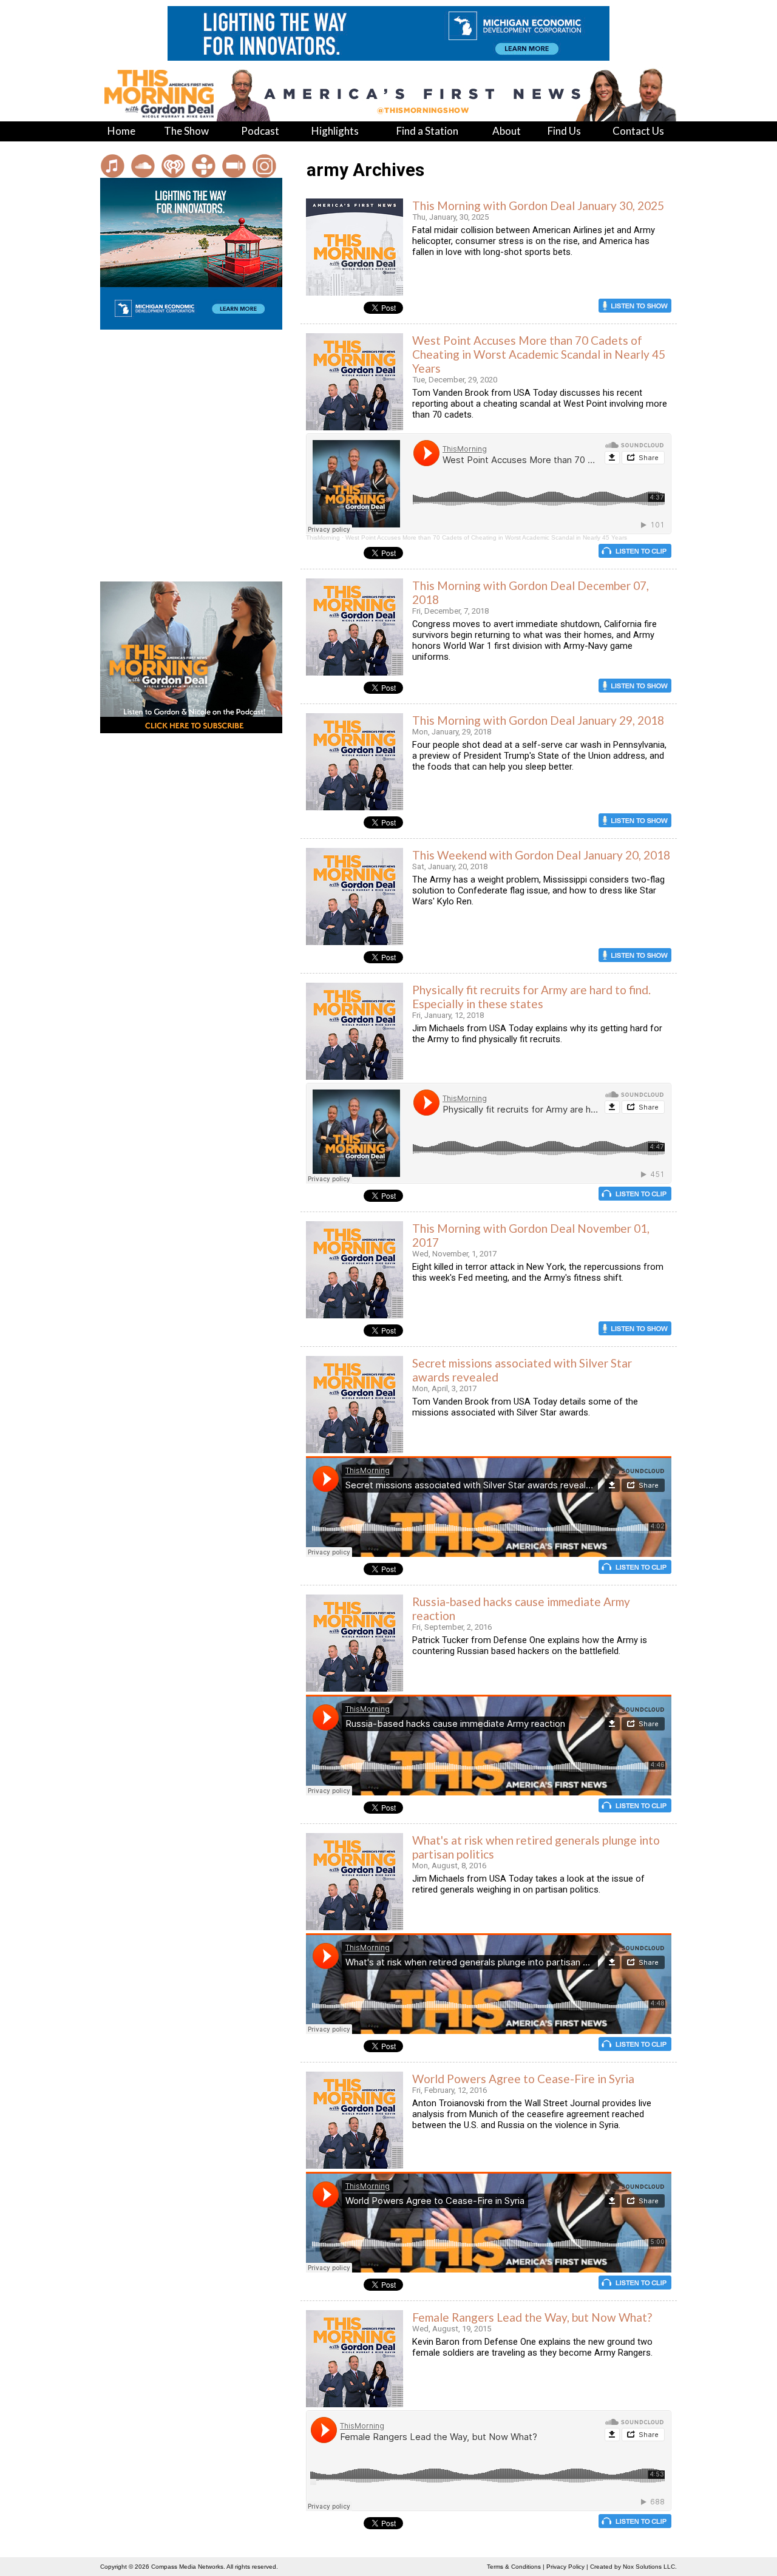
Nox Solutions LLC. (650, 2567)
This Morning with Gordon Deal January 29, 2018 (538, 720)
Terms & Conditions (514, 2567)
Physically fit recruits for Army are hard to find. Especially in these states (531, 997)
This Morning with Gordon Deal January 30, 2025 (538, 205)
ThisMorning (323, 537)
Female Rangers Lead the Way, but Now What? (532, 2317)
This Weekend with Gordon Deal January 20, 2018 (541, 855)
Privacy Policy (565, 2567)
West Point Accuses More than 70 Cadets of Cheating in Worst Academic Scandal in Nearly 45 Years (539, 354)
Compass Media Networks (187, 2567)
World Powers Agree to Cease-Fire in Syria (523, 2079)
